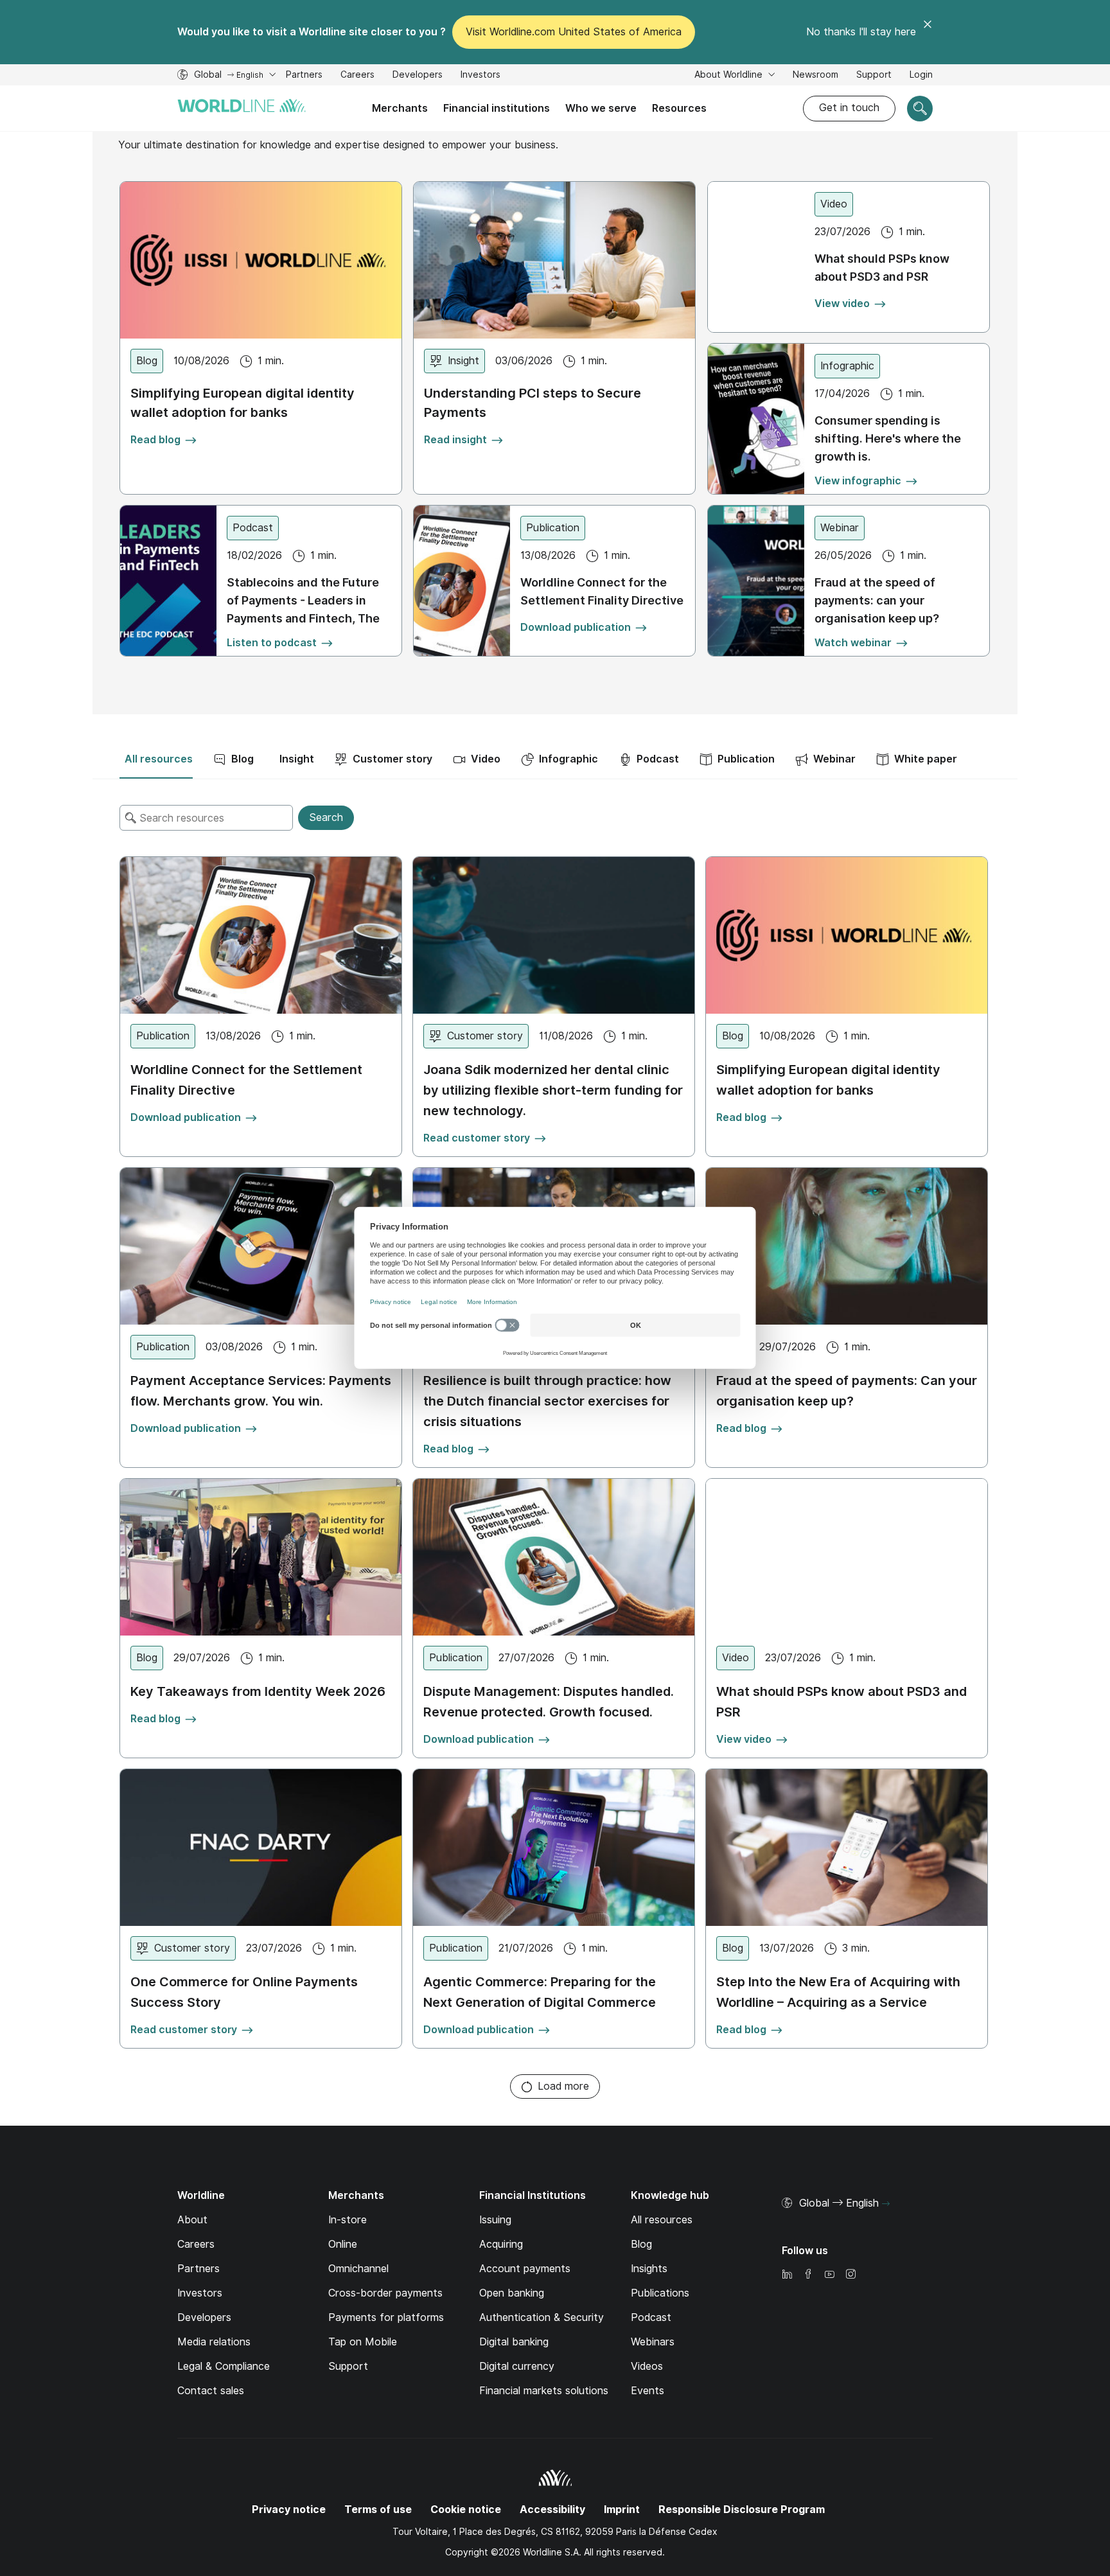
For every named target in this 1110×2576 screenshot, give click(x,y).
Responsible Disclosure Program (742, 2510)
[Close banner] (928, 32)
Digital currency (517, 2366)
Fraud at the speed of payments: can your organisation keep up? (877, 600)
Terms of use (378, 2510)
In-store (348, 2220)
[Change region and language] (886, 2204)
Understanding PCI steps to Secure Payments (533, 403)
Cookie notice (466, 2510)
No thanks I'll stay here (861, 32)
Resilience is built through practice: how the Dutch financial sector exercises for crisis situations (547, 1401)
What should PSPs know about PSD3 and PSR (882, 268)
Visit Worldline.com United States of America (574, 32)
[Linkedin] (787, 2275)
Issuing (495, 2220)
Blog (641, 2244)
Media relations (214, 2342)
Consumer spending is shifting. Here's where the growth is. (888, 438)
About (192, 2220)
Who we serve (601, 108)
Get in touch (849, 108)
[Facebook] (808, 2275)
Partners (304, 75)
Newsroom (815, 75)
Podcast (651, 2317)
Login (921, 75)
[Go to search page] (920, 109)
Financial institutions (497, 108)
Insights (649, 2269)
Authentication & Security (542, 2317)
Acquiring (501, 2244)
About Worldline (730, 75)
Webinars (653, 2342)
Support (874, 76)
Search (326, 817)
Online (343, 2244)
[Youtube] (829, 2275)
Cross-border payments (385, 2293)
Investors (480, 76)
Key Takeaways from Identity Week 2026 (258, 1691)
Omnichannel (358, 2269)
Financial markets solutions (544, 2391)
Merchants (400, 108)
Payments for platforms (386, 2317)
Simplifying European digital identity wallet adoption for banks (242, 403)
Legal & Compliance (224, 2366)
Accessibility (552, 2510)
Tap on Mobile (363, 2342)
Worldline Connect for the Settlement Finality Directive (602, 591)
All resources (662, 2220)
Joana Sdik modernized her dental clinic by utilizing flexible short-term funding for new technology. (553, 1090)
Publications (660, 2293)
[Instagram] (850, 2275)
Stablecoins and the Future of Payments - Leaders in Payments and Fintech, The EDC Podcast (303, 600)
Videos (647, 2366)
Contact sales (211, 2391)
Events (647, 2391)
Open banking (512, 2293)
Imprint (622, 2510)
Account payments (525, 2269)
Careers (357, 76)
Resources (679, 108)
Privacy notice (289, 2510)
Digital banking (514, 2342)
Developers (418, 76)
